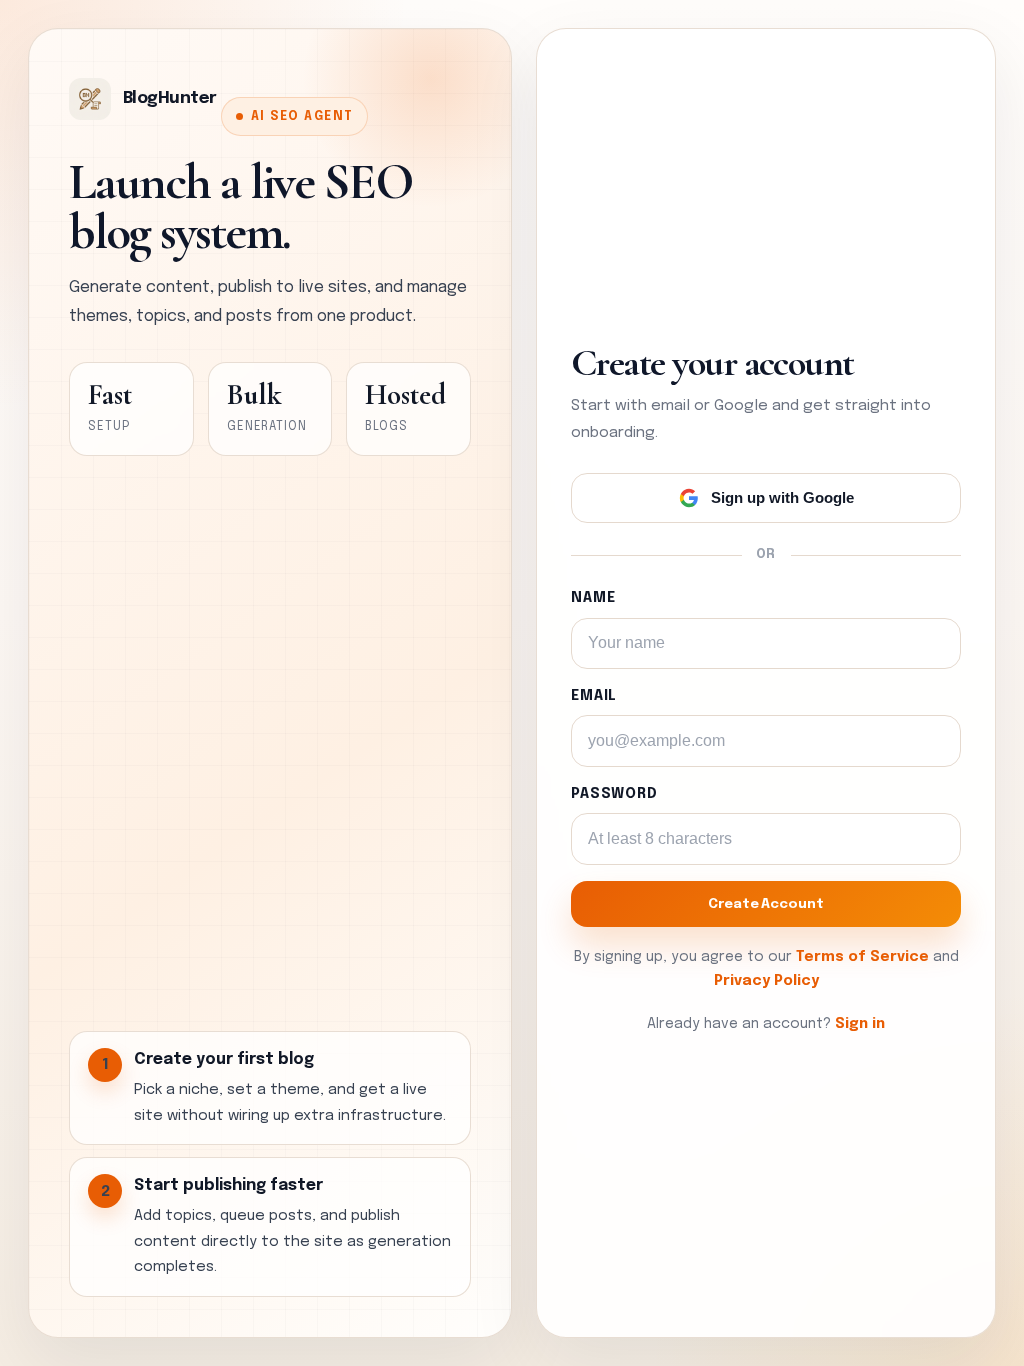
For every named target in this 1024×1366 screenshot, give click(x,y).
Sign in (860, 1024)
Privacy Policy (766, 981)
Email (594, 696)
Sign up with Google (782, 497)
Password (614, 794)
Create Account (765, 904)
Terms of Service (862, 957)
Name (593, 598)
